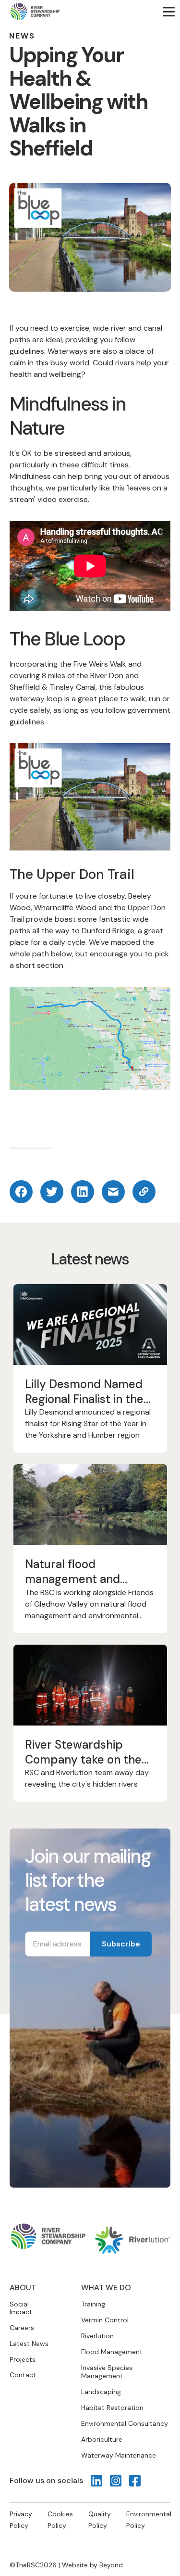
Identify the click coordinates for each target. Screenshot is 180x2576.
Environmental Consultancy (125, 2423)
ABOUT (23, 2287)
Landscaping (101, 2392)
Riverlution (97, 2336)
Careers (22, 2328)
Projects (23, 2360)
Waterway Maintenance (119, 2455)
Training (93, 2304)
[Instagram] (116, 2481)
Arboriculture (102, 2439)
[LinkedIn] (96, 2481)
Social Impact (21, 2308)
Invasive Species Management (107, 2372)
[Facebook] (135, 2481)
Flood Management (112, 2352)
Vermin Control (105, 2320)
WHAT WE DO (106, 2287)
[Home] (35, 12)
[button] (168, 12)
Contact (23, 2375)
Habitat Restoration (112, 2408)
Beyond (111, 2565)
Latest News (29, 2344)
